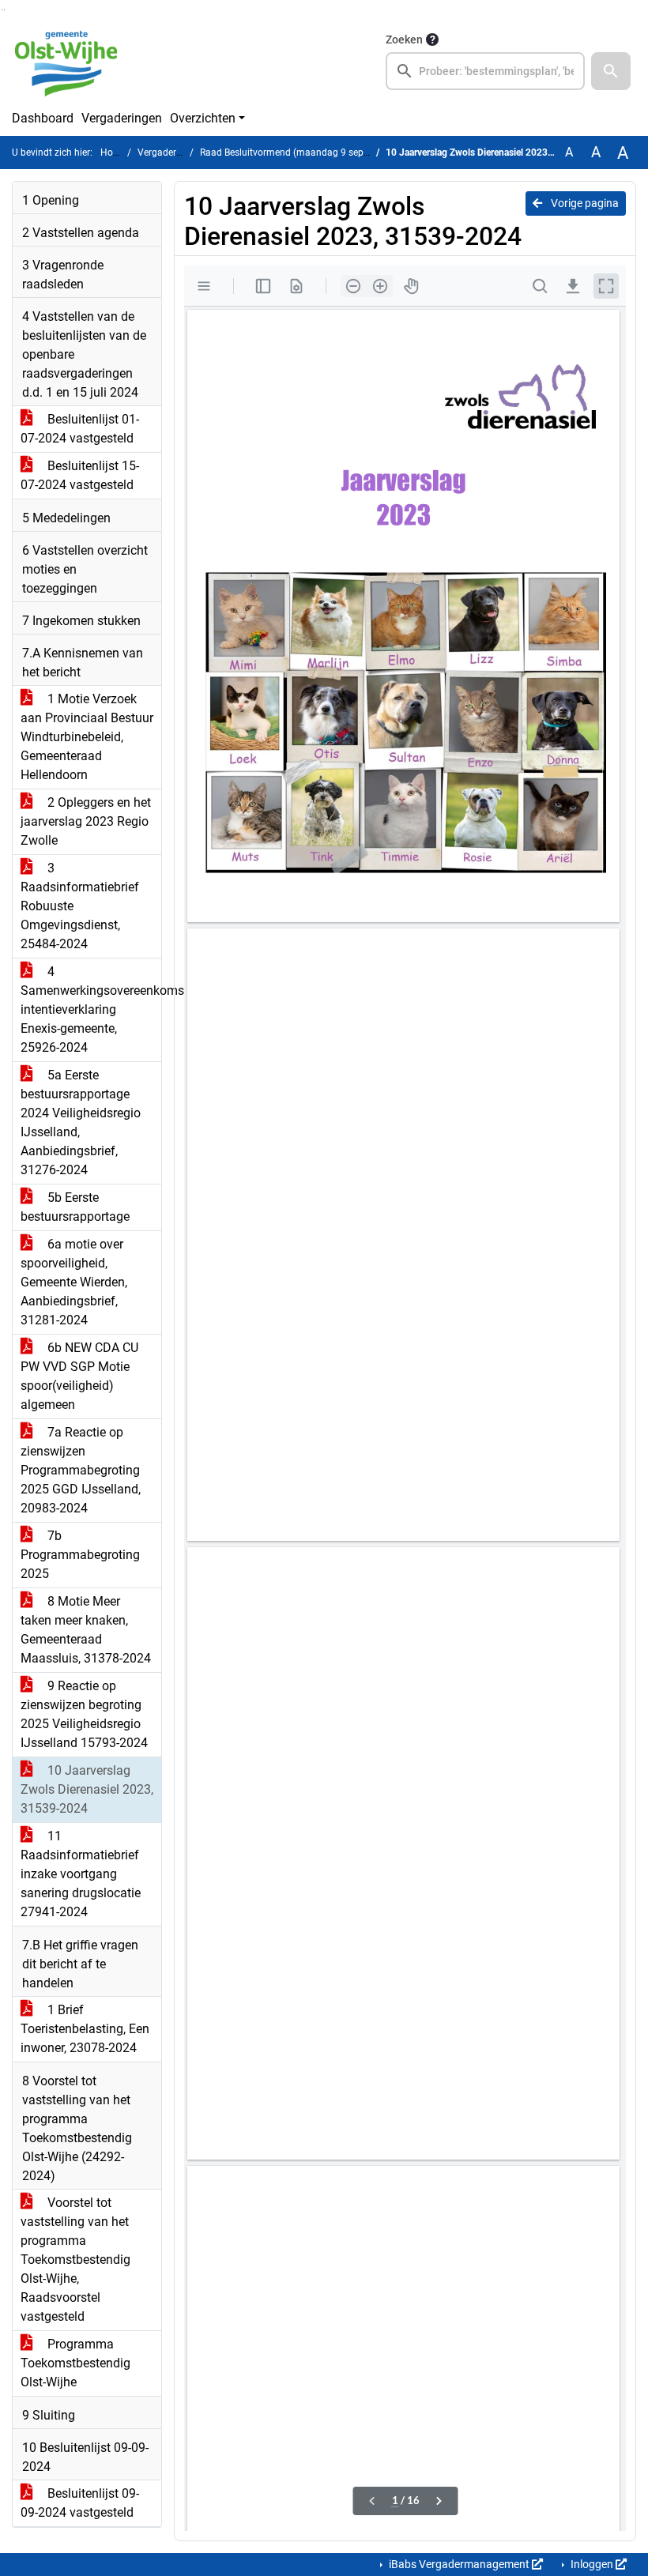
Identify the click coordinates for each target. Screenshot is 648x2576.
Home (113, 153)
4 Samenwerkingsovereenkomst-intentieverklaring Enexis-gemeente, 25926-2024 (91, 1009)
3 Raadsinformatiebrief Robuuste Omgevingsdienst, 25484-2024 (80, 906)
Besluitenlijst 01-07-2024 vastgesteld (80, 429)
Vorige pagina (584, 203)
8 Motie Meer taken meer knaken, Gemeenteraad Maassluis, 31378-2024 (86, 1630)
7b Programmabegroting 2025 (80, 1555)
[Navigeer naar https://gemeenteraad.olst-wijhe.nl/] (72, 60)
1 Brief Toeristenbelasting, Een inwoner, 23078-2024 (85, 2029)
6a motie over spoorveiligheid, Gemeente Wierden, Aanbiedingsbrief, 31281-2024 (74, 1282)
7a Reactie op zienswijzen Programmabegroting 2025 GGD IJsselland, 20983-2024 (81, 1470)
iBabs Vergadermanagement (459, 2564)
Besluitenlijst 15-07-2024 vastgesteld (80, 475)
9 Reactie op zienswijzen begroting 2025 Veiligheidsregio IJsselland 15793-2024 (84, 1714)
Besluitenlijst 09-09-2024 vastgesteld (80, 2503)
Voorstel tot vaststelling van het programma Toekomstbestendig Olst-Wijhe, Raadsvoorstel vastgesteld (75, 2260)
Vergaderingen (122, 118)
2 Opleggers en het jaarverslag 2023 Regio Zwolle (86, 821)
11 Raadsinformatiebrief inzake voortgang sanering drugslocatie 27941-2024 (81, 1874)
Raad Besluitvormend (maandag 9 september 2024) (311, 153)
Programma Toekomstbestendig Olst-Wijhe (75, 2363)
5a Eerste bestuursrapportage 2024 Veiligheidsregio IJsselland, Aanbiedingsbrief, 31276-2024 (81, 1122)
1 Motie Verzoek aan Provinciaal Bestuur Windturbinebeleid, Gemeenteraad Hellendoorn (87, 737)
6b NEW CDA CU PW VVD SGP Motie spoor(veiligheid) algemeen (79, 1376)
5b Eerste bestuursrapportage (75, 1207)
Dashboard (43, 118)
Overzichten (203, 118)
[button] (611, 71)
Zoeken (404, 40)
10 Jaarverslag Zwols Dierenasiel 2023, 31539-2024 (87, 1789)
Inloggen (592, 2564)
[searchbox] (485, 71)
